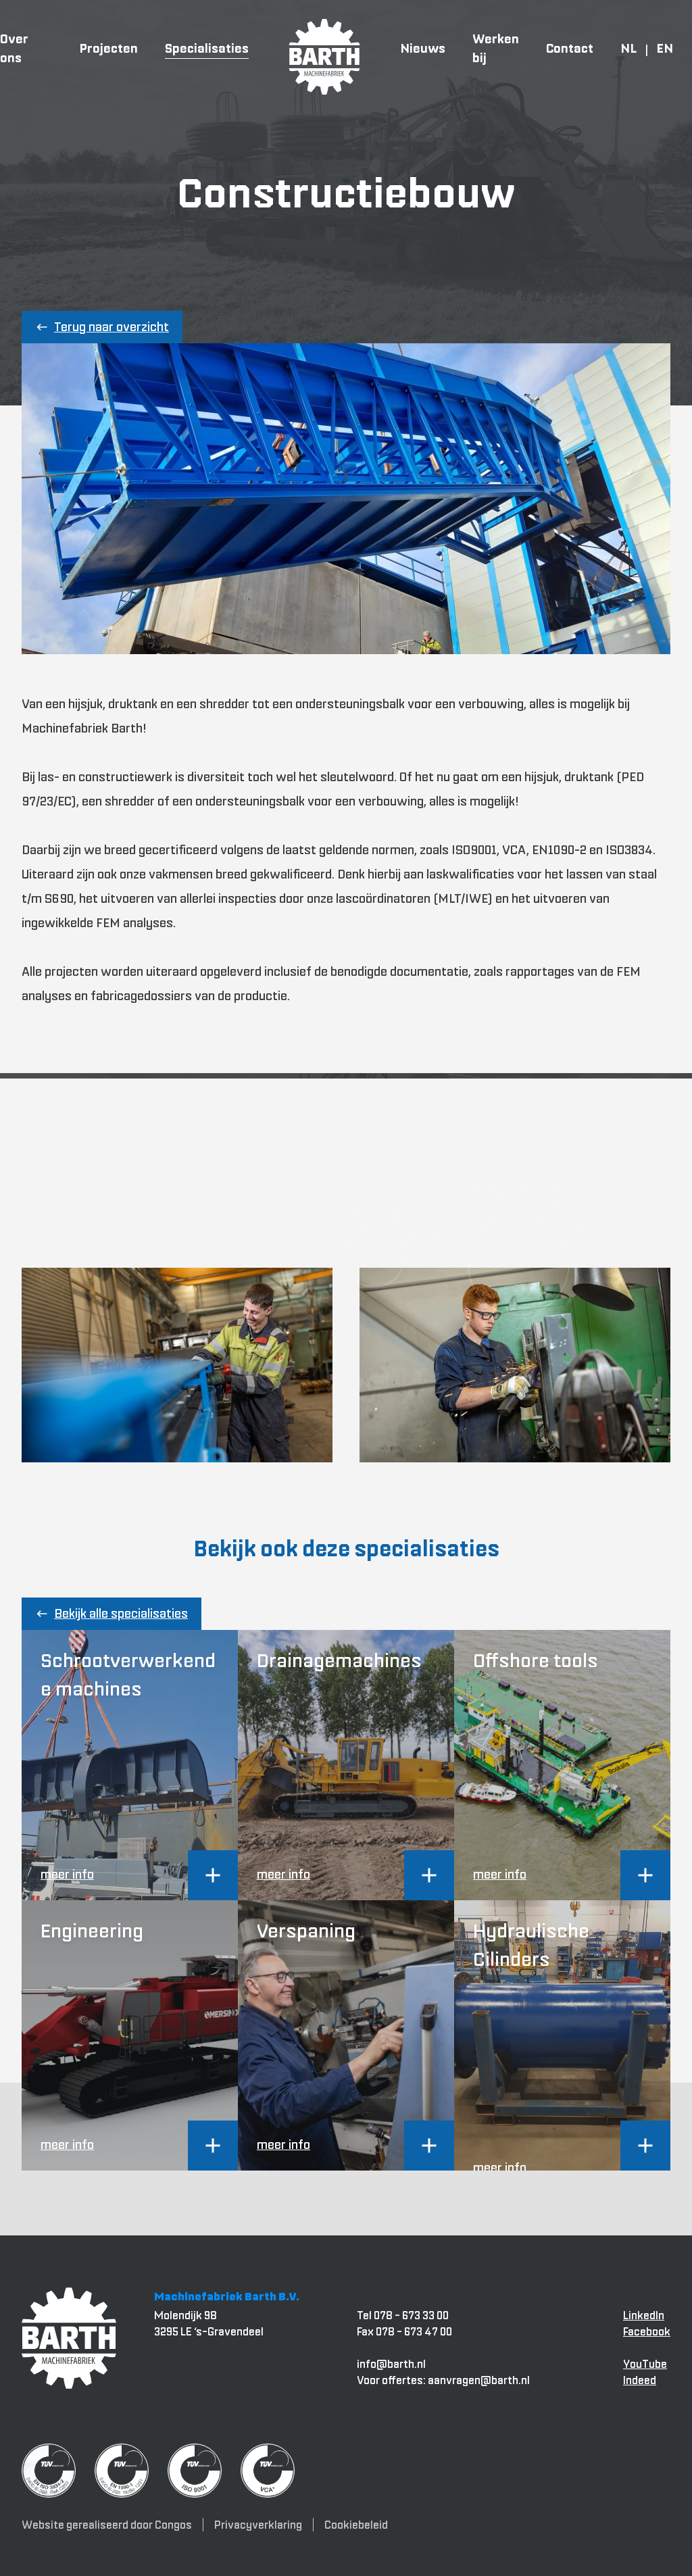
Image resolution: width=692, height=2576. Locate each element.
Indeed (640, 2380)
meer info (67, 1874)
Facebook (647, 2331)
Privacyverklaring (258, 2525)
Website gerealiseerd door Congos (107, 2525)
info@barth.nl (391, 2364)
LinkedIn (644, 2315)
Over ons (14, 48)
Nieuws (423, 48)
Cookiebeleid (356, 2525)
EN (665, 48)
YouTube (645, 2364)
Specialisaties (207, 48)
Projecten (108, 48)
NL (628, 48)
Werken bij (496, 48)
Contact (570, 48)
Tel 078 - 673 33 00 (403, 2315)
